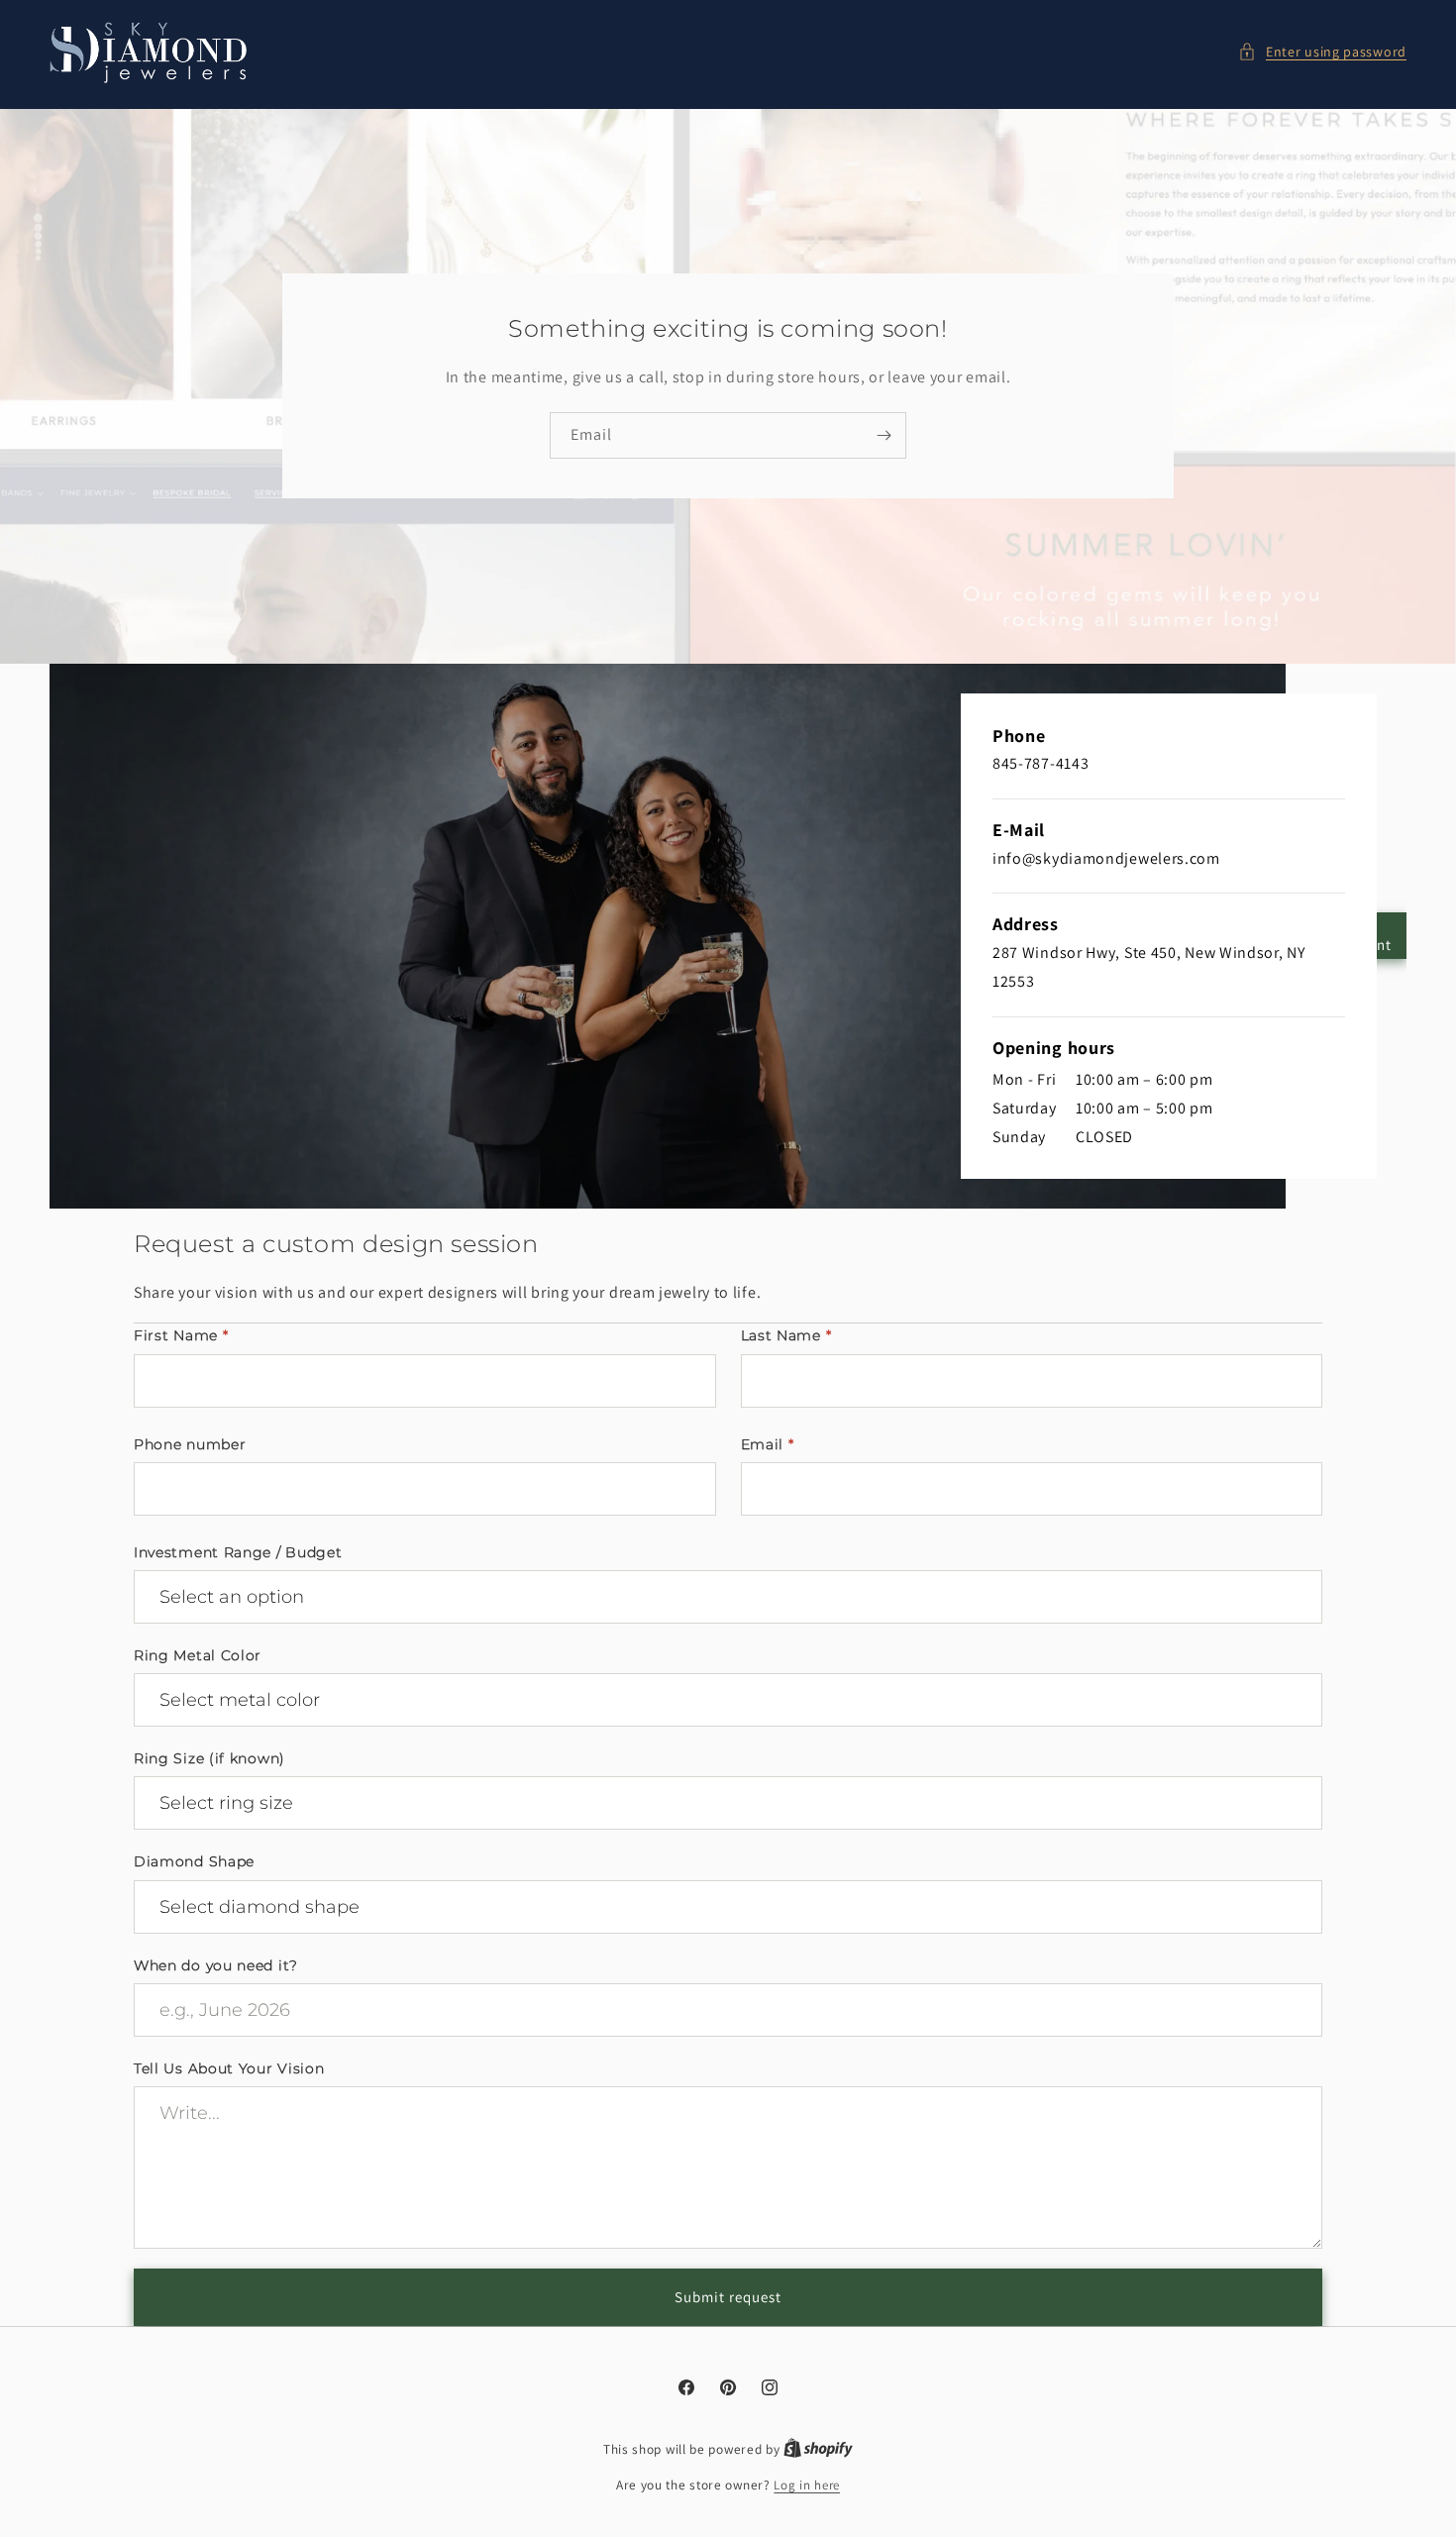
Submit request (728, 2297)
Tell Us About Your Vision (229, 2068)
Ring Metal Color (198, 1655)
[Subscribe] (884, 435)
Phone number (190, 1444)
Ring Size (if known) (209, 1758)
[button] (1322, 52)
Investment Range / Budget (238, 1552)
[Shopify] (818, 2449)
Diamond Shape (194, 1861)
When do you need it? (216, 1965)
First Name (181, 1335)
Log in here (807, 2485)
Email (768, 1444)
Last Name (786, 1335)
